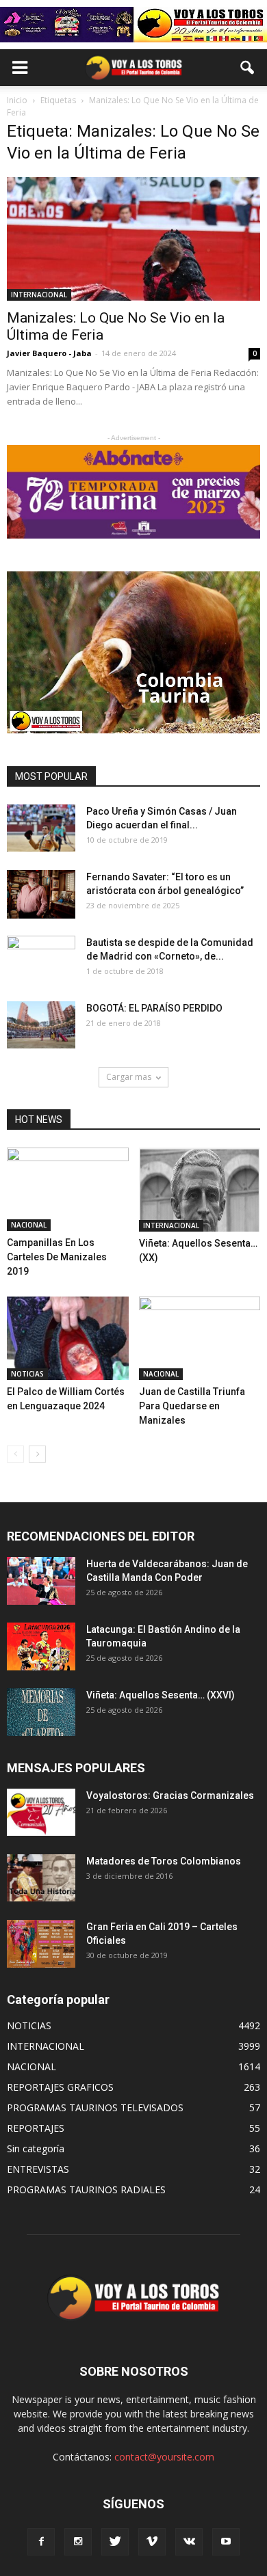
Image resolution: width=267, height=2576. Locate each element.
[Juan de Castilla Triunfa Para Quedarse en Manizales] (200, 1338)
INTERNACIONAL (39, 295)
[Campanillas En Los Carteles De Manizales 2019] (68, 1189)
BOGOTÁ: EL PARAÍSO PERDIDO (154, 1008)
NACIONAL (29, 1225)
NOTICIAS (27, 1374)
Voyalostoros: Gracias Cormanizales (170, 1795)
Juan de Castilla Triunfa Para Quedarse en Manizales (192, 1406)
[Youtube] (226, 2542)
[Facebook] (41, 2542)
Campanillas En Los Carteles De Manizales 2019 (57, 1257)
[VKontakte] (189, 2542)
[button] (248, 68)
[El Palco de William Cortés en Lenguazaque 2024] (68, 1338)
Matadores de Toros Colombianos (164, 1861)
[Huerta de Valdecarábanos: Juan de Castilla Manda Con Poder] (41, 1581)
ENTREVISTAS (38, 2169)
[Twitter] (115, 2542)
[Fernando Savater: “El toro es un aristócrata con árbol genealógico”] (41, 894)
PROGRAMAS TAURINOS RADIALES (86, 2189)
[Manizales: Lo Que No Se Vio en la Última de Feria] (133, 239)
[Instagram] (78, 2542)
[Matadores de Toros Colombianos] (41, 1878)
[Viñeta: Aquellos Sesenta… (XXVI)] (41, 1712)
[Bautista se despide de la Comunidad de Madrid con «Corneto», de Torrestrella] (41, 960)
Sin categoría (36, 2148)
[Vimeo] (152, 2542)
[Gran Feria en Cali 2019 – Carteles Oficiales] (41, 1943)
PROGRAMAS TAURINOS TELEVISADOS (95, 2107)
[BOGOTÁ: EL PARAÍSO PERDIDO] (41, 1025)
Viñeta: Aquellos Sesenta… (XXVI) (161, 1695)
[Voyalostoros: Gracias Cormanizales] (41, 1812)
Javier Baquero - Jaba (49, 353)
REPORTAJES (36, 2128)
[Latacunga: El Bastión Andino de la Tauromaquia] (41, 1646)
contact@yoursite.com (164, 2457)
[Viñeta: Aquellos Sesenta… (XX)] (200, 1190)
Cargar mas (129, 1077)
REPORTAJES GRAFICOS (60, 2087)
